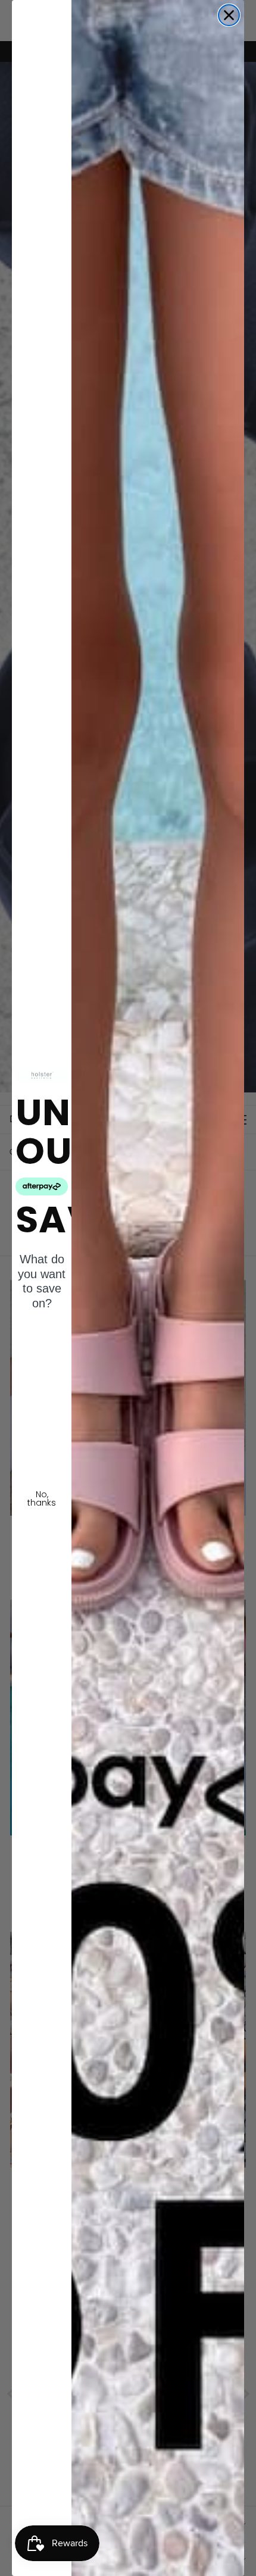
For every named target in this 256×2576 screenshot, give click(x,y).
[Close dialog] (229, 15)
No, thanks (42, 1498)
